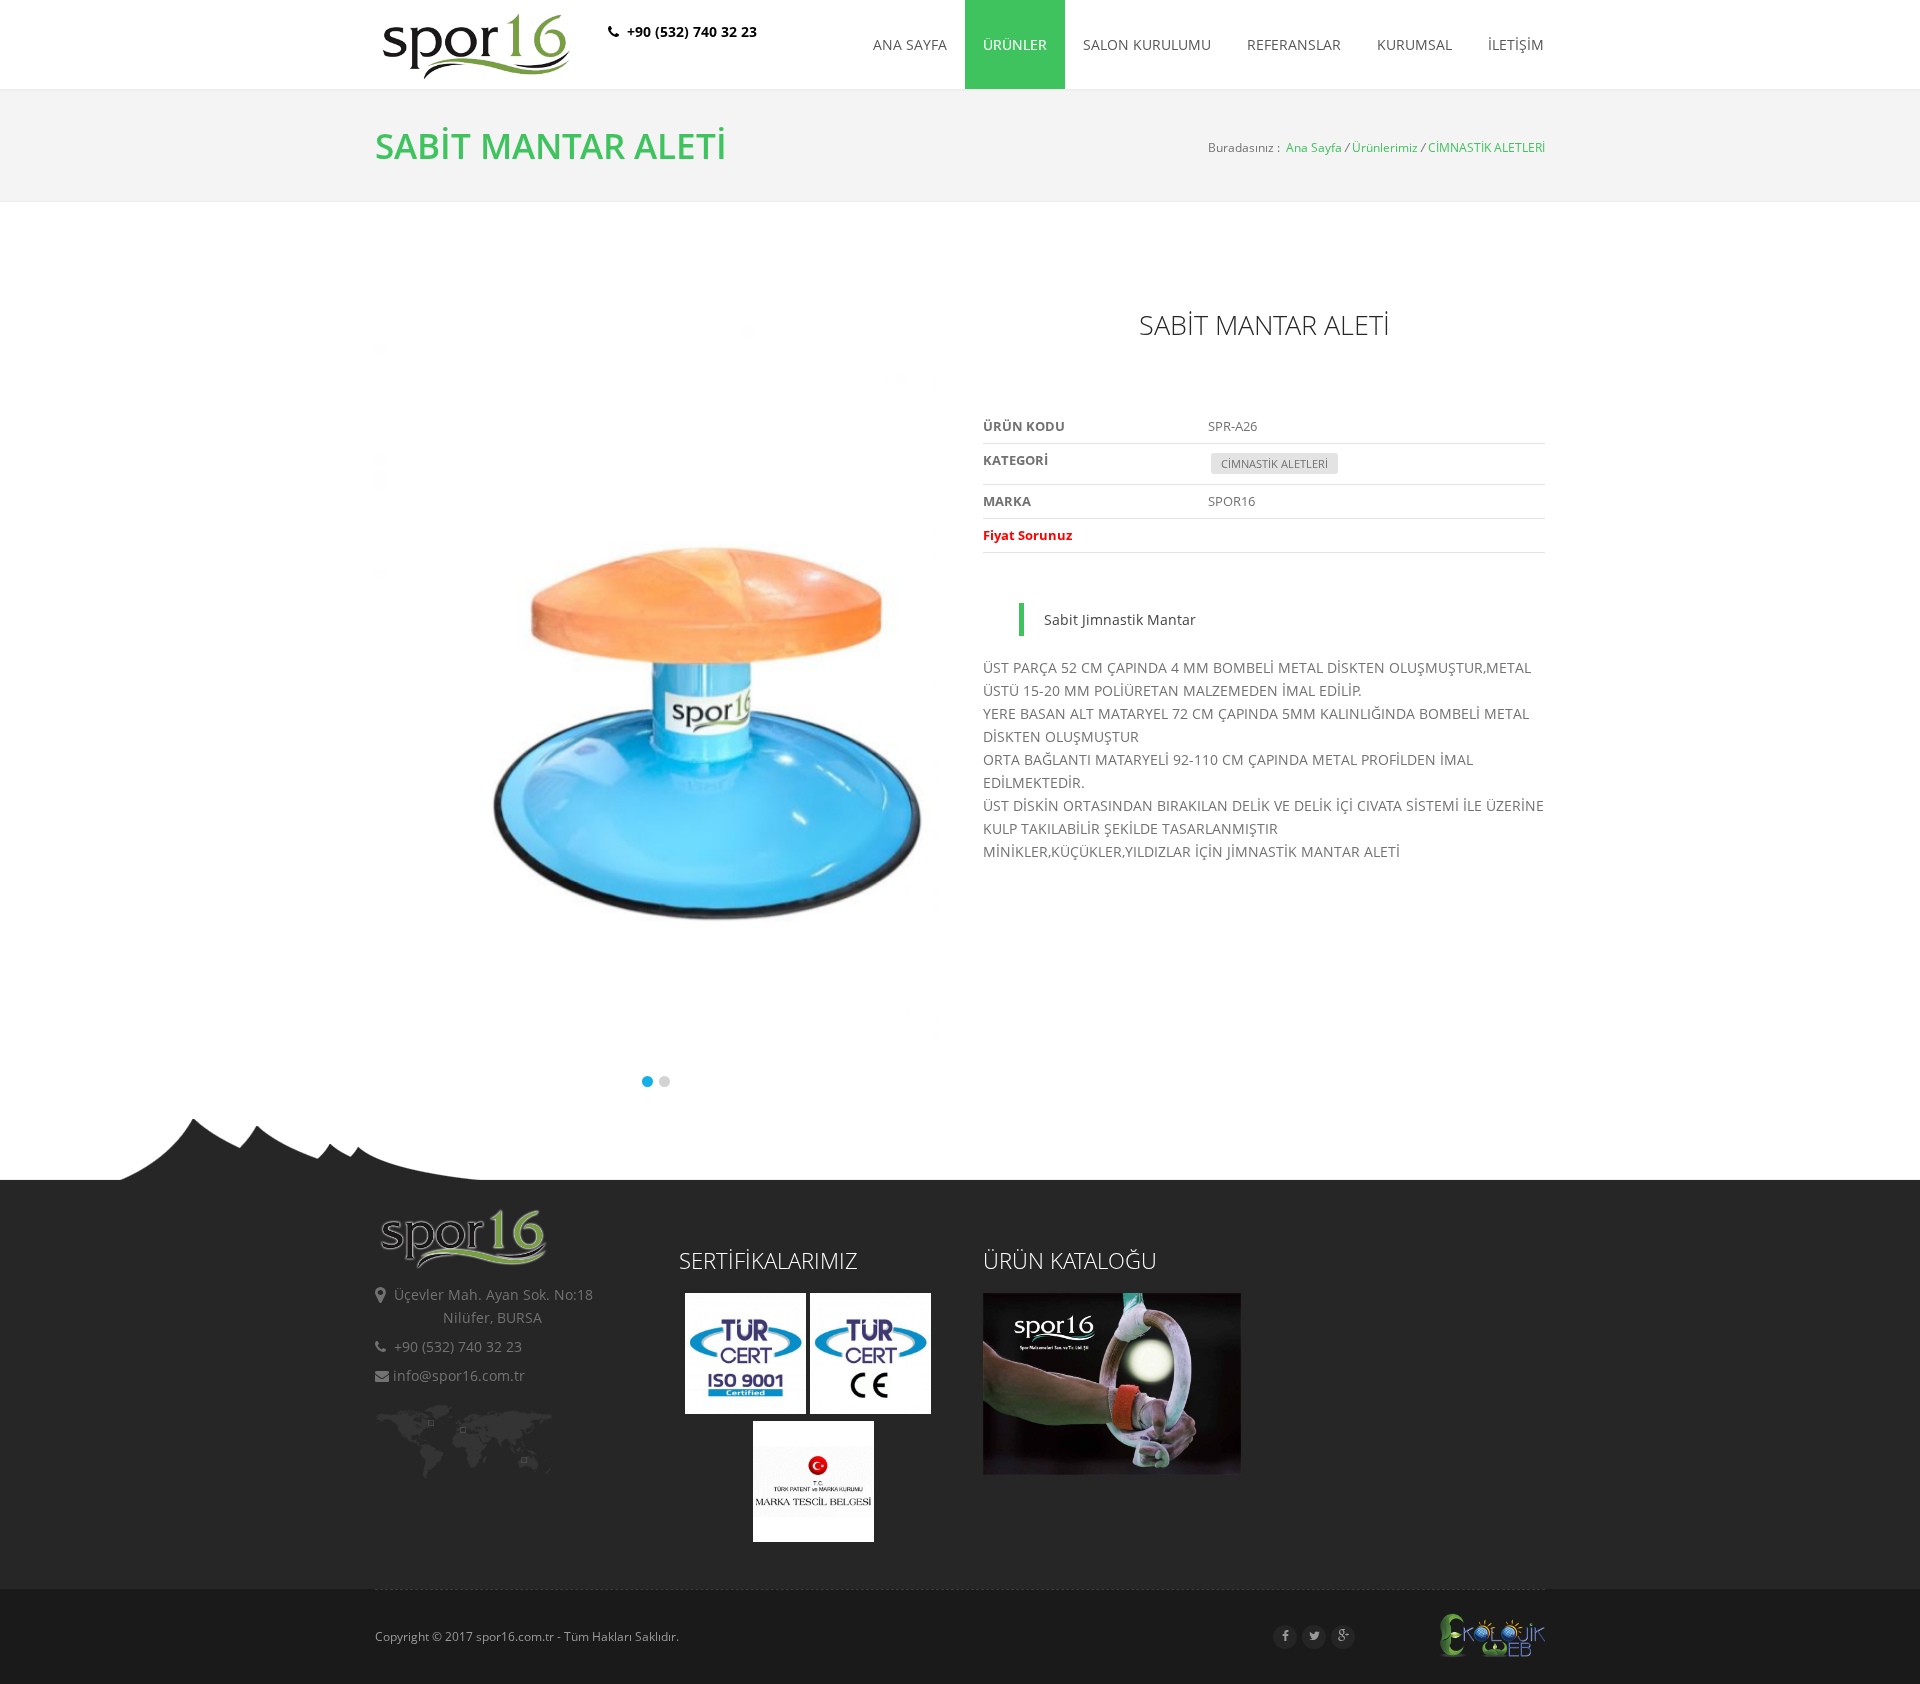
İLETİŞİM (1516, 44)
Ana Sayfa (1314, 147)
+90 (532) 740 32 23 (454, 1346)
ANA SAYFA (910, 44)
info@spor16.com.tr (457, 1375)
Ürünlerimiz (1385, 147)
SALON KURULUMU (1147, 44)
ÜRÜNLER (1015, 44)
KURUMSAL (1414, 44)
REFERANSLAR (1294, 44)
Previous (395, 709)
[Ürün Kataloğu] (1111, 1468)
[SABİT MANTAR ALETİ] (531, 684)
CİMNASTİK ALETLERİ (1486, 147)
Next (917, 709)
